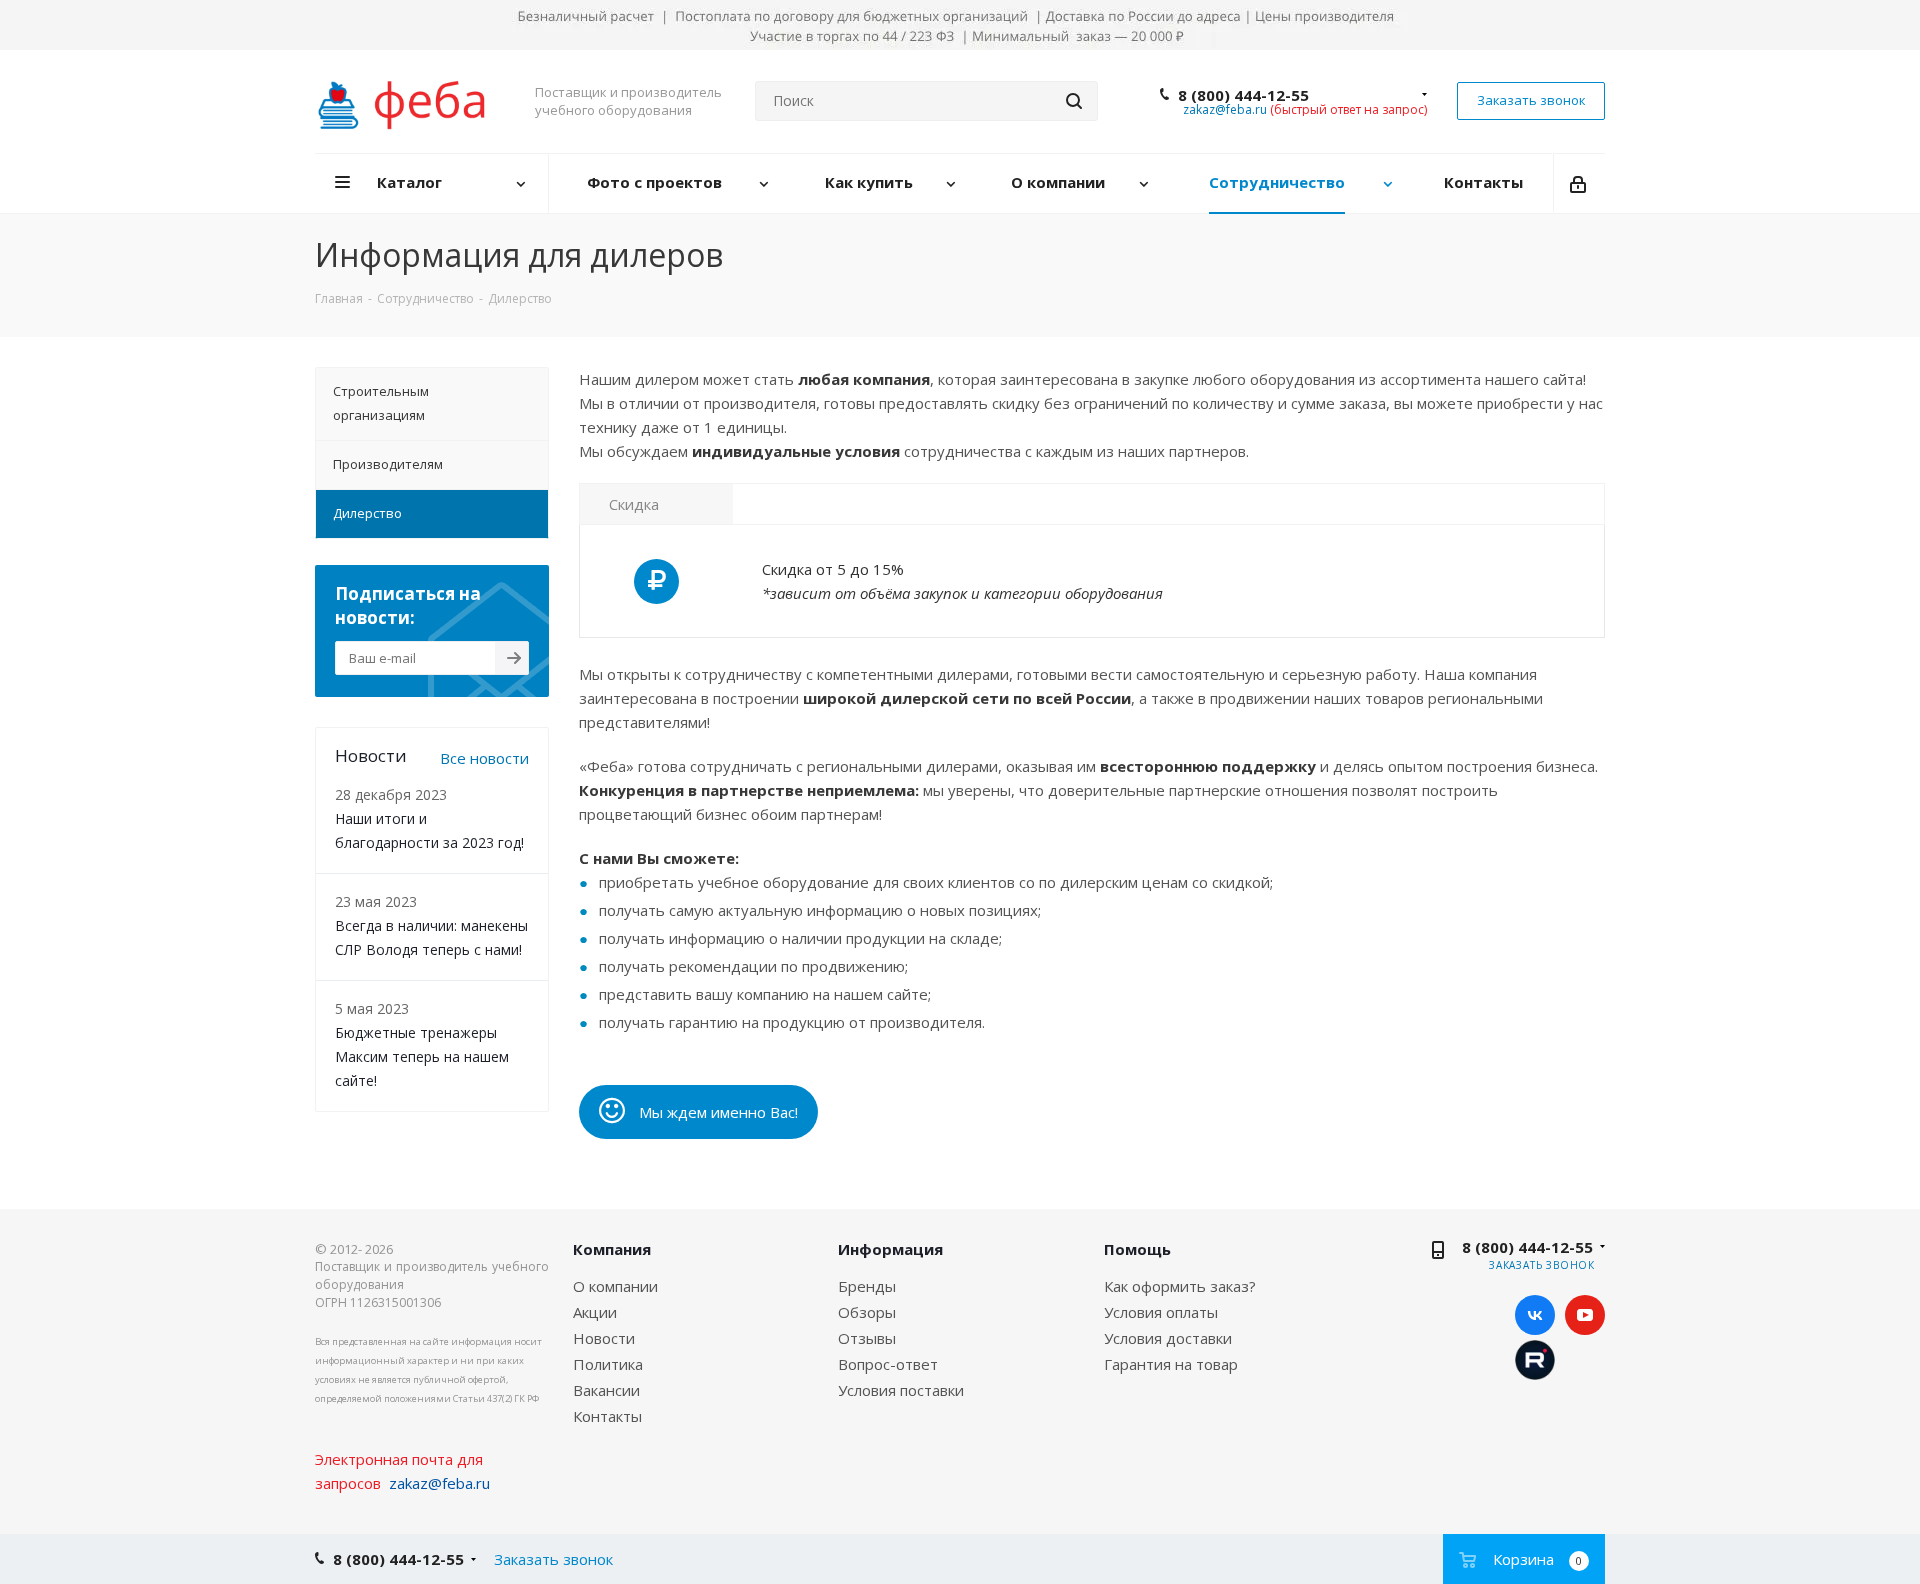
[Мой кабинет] (1579, 183)
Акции (595, 1312)
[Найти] (1074, 101)
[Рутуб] (1535, 1358)
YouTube (1585, 1315)
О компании (615, 1286)
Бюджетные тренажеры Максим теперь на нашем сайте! (422, 1056)
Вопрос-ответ (888, 1364)
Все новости (484, 758)
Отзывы (867, 1338)
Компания (612, 1249)
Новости (604, 1338)
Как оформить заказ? (1180, 1286)
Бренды (867, 1286)
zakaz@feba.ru (1225, 109)
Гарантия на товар (1171, 1364)
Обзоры (867, 1312)
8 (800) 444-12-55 (1243, 95)
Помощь (1137, 1249)
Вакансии (606, 1390)
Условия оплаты (1161, 1312)
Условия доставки (1168, 1338)
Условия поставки (901, 1390)
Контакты (607, 1416)
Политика (608, 1364)
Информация (890, 1249)
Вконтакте (1535, 1315)
